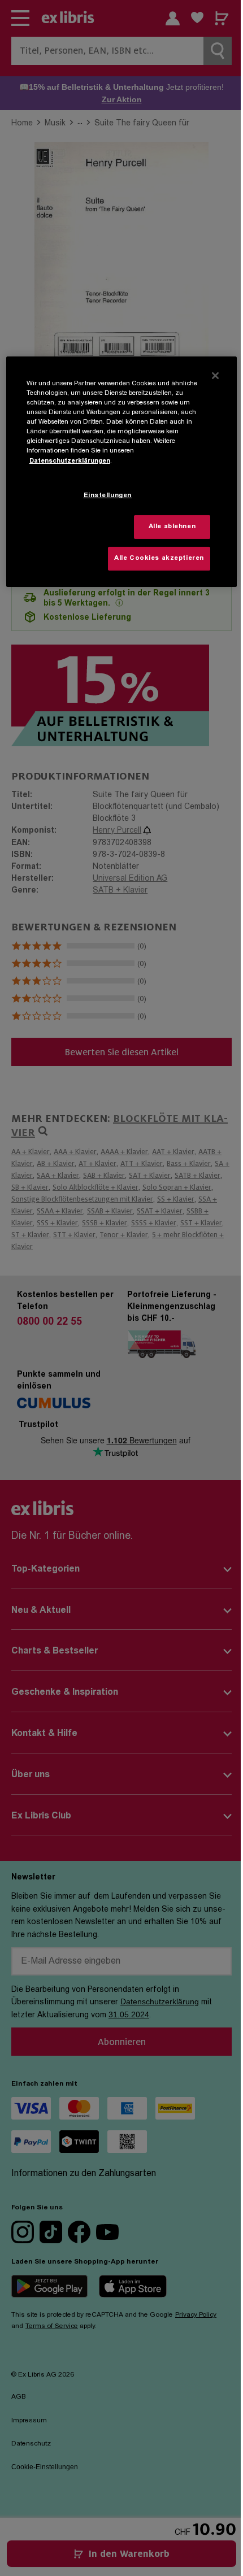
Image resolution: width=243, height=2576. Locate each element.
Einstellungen (108, 496)
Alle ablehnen (172, 527)
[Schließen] (215, 376)
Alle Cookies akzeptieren (159, 558)
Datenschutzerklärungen (70, 461)
